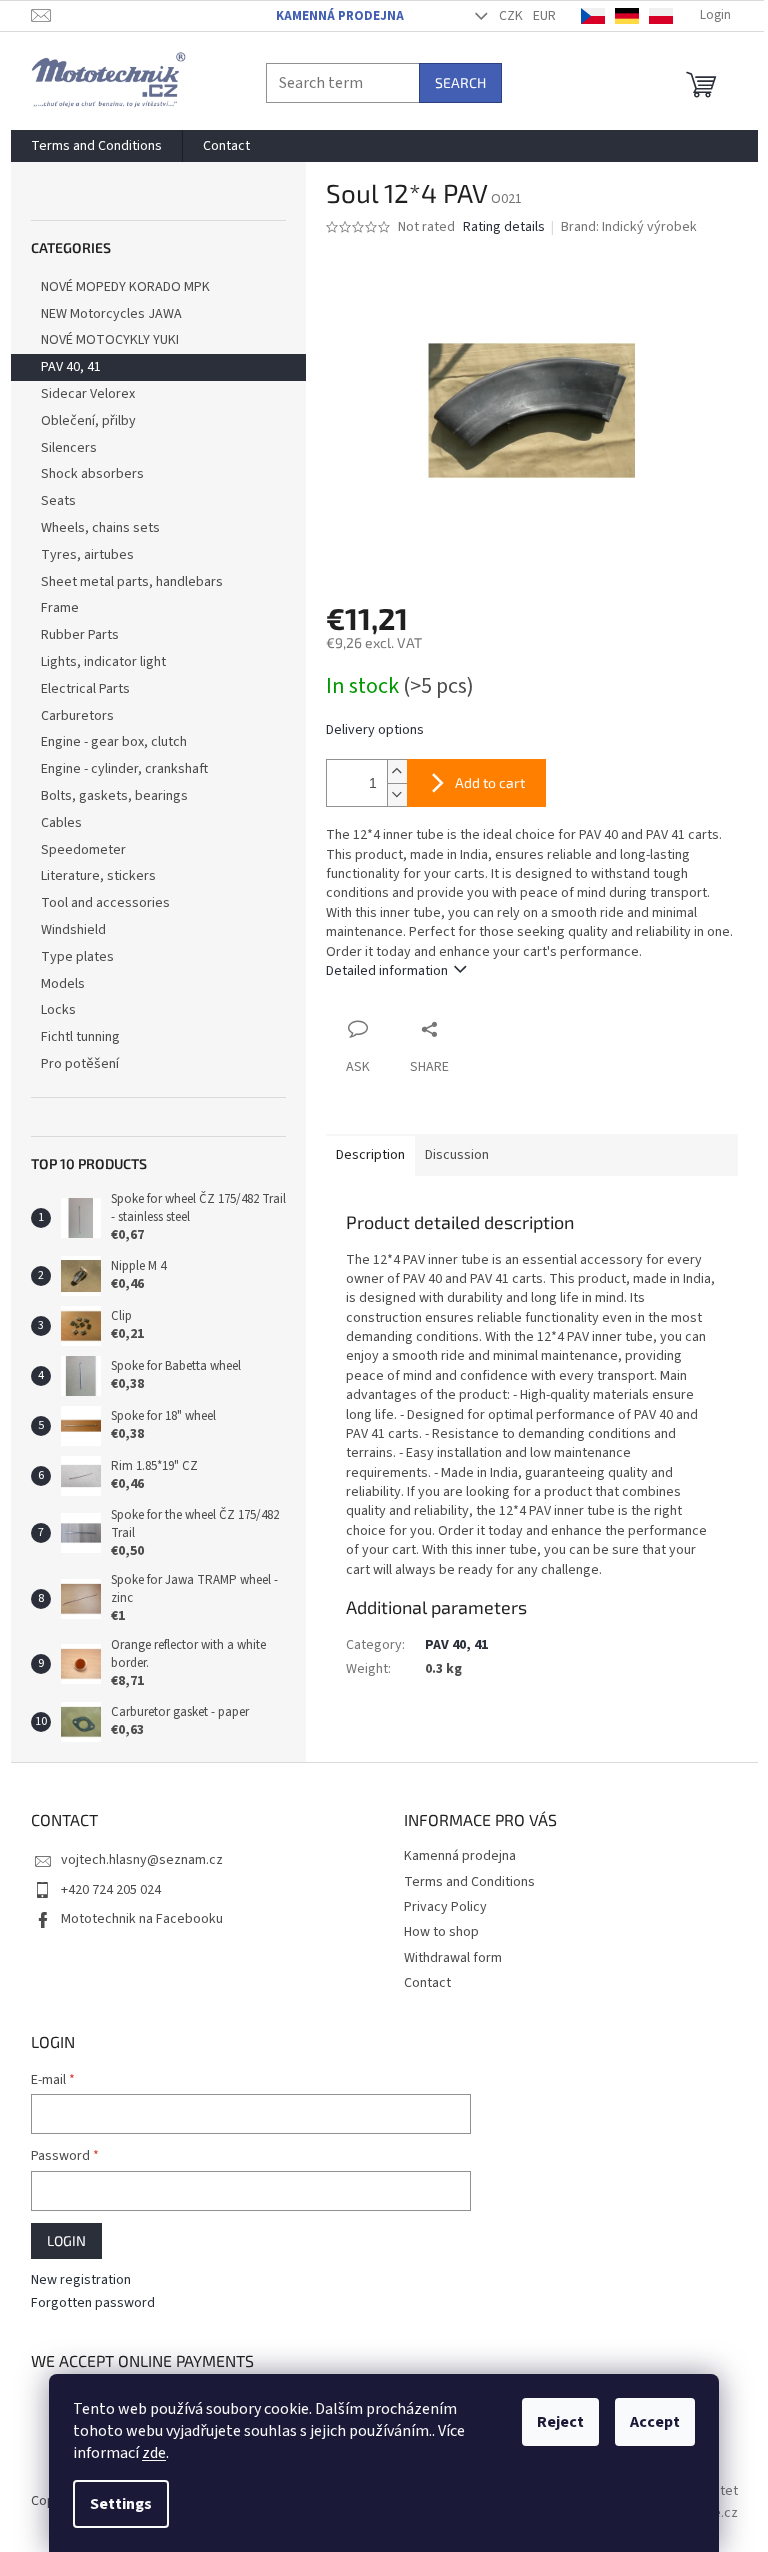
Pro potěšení (80, 1064)
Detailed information (387, 971)
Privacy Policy (445, 1907)
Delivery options (375, 730)
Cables (61, 823)
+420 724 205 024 (111, 1890)
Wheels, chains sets (100, 528)
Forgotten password (93, 2303)
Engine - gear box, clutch (114, 742)
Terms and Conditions (469, 1882)
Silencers (69, 448)
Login (66, 2240)
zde (154, 2453)
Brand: (629, 227)
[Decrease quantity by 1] (397, 794)
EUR (544, 16)
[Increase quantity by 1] (397, 771)
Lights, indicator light (103, 662)
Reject (560, 2422)
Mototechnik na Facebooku (142, 1919)
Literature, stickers (98, 876)
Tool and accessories (105, 903)
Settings (121, 2504)
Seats (58, 501)
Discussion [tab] (457, 1155)
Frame (60, 608)
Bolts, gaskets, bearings (114, 796)
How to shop (441, 1932)
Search (460, 82)
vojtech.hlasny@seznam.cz (142, 1860)
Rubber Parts (80, 635)
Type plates (77, 957)
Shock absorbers (92, 474)
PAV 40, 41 (71, 367)
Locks (58, 1010)
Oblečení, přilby (88, 421)
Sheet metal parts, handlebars (132, 582)
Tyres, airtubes (87, 555)
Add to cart (490, 782)
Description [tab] (370, 1155)
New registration (81, 2280)
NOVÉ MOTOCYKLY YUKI (110, 340)
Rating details (504, 227)
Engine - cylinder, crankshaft (124, 769)
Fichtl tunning (80, 1037)
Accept (655, 2422)
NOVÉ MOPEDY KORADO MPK (125, 287)
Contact (427, 1983)
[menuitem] (96, 146)
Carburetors (77, 716)
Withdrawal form (453, 1958)
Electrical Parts (85, 689)
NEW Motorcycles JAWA (111, 314)
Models (63, 984)
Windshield (73, 930)
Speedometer (83, 850)
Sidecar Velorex (88, 394)
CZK (511, 16)
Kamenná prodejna (340, 16)
